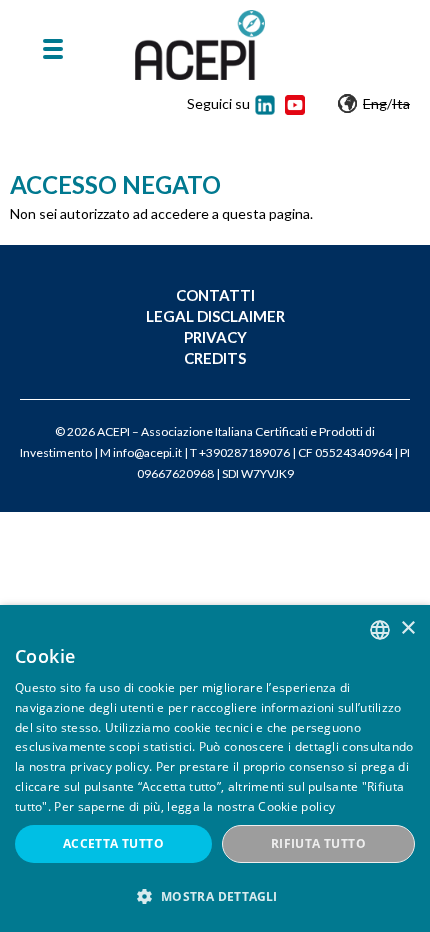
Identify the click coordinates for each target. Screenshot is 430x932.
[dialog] (215, 768)
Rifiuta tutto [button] (318, 843)
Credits (215, 358)
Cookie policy (296, 806)
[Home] (200, 45)
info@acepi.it (147, 452)
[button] (215, 896)
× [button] (407, 628)
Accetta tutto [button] (113, 843)
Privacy (215, 337)
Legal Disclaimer (215, 316)
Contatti (215, 295)
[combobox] (380, 630)
